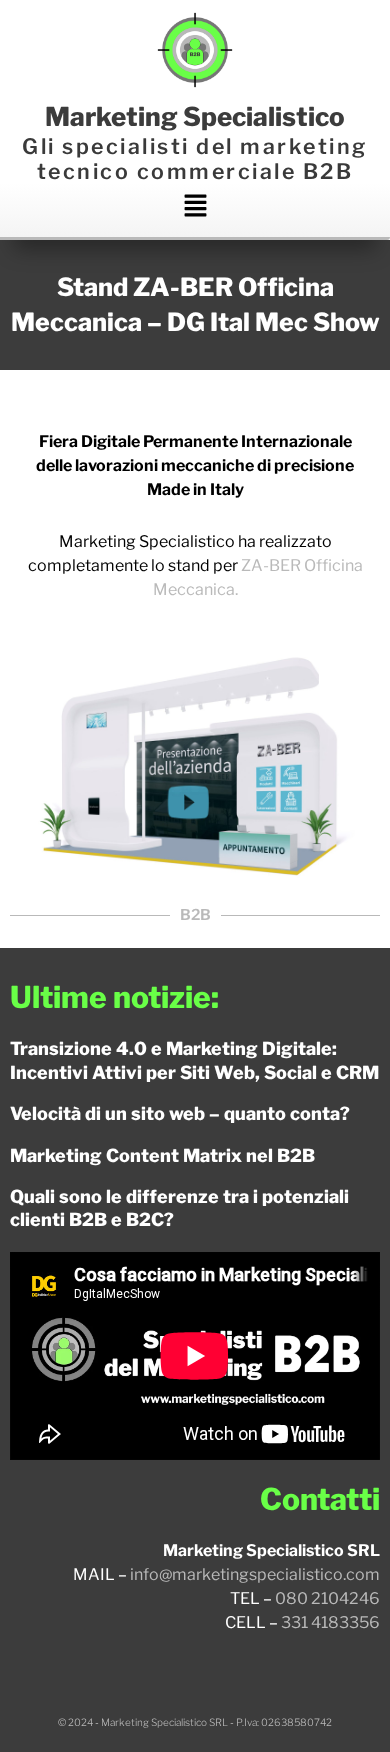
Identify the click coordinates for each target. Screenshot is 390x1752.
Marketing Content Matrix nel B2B (162, 1155)
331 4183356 (330, 1622)
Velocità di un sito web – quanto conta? (180, 1113)
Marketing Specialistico (195, 116)
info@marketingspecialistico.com (255, 1574)
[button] (195, 210)
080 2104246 (327, 1598)
